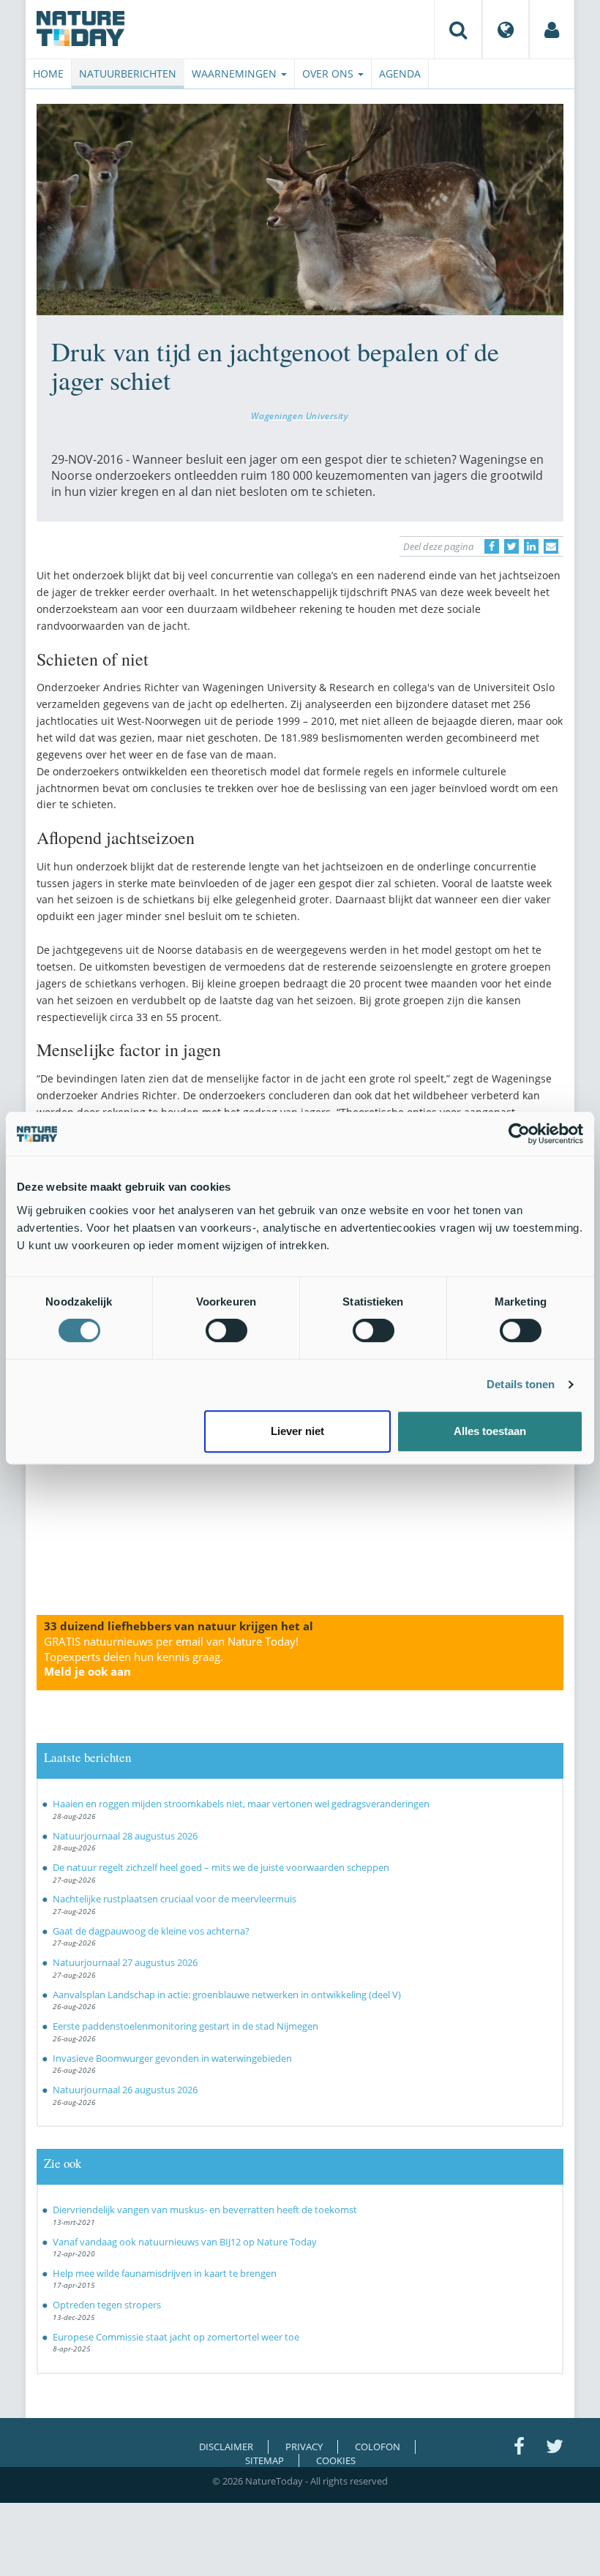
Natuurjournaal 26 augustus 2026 (125, 2090)
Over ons (329, 74)
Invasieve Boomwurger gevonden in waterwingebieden (172, 2058)
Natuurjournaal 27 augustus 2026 (125, 1962)
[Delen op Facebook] (492, 546)
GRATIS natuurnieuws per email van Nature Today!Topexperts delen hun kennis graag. (171, 1657)
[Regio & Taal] (506, 29)
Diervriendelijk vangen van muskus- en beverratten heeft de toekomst (205, 2210)
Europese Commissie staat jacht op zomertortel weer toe (176, 2337)
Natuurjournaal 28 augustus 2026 (125, 1836)
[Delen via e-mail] (551, 546)
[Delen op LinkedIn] (531, 546)
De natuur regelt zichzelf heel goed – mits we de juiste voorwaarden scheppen (221, 1867)
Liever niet (297, 1431)
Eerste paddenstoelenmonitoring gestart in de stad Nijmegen (185, 2026)
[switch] (226, 1330)
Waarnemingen (236, 74)
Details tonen (521, 1384)
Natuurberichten (128, 74)
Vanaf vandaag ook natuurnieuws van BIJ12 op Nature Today (185, 2242)
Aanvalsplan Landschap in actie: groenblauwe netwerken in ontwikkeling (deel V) (227, 1995)
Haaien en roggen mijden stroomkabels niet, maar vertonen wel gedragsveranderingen (241, 1804)
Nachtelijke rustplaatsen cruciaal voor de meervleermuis (175, 1899)
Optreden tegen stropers (107, 2305)
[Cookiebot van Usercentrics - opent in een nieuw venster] (519, 1134)
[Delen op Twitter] (511, 546)
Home (48, 74)
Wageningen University (300, 415)
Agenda (400, 74)
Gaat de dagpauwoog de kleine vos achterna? (151, 1931)
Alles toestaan (490, 1431)
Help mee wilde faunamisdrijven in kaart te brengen (165, 2273)
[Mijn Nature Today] (552, 29)
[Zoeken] (458, 29)
